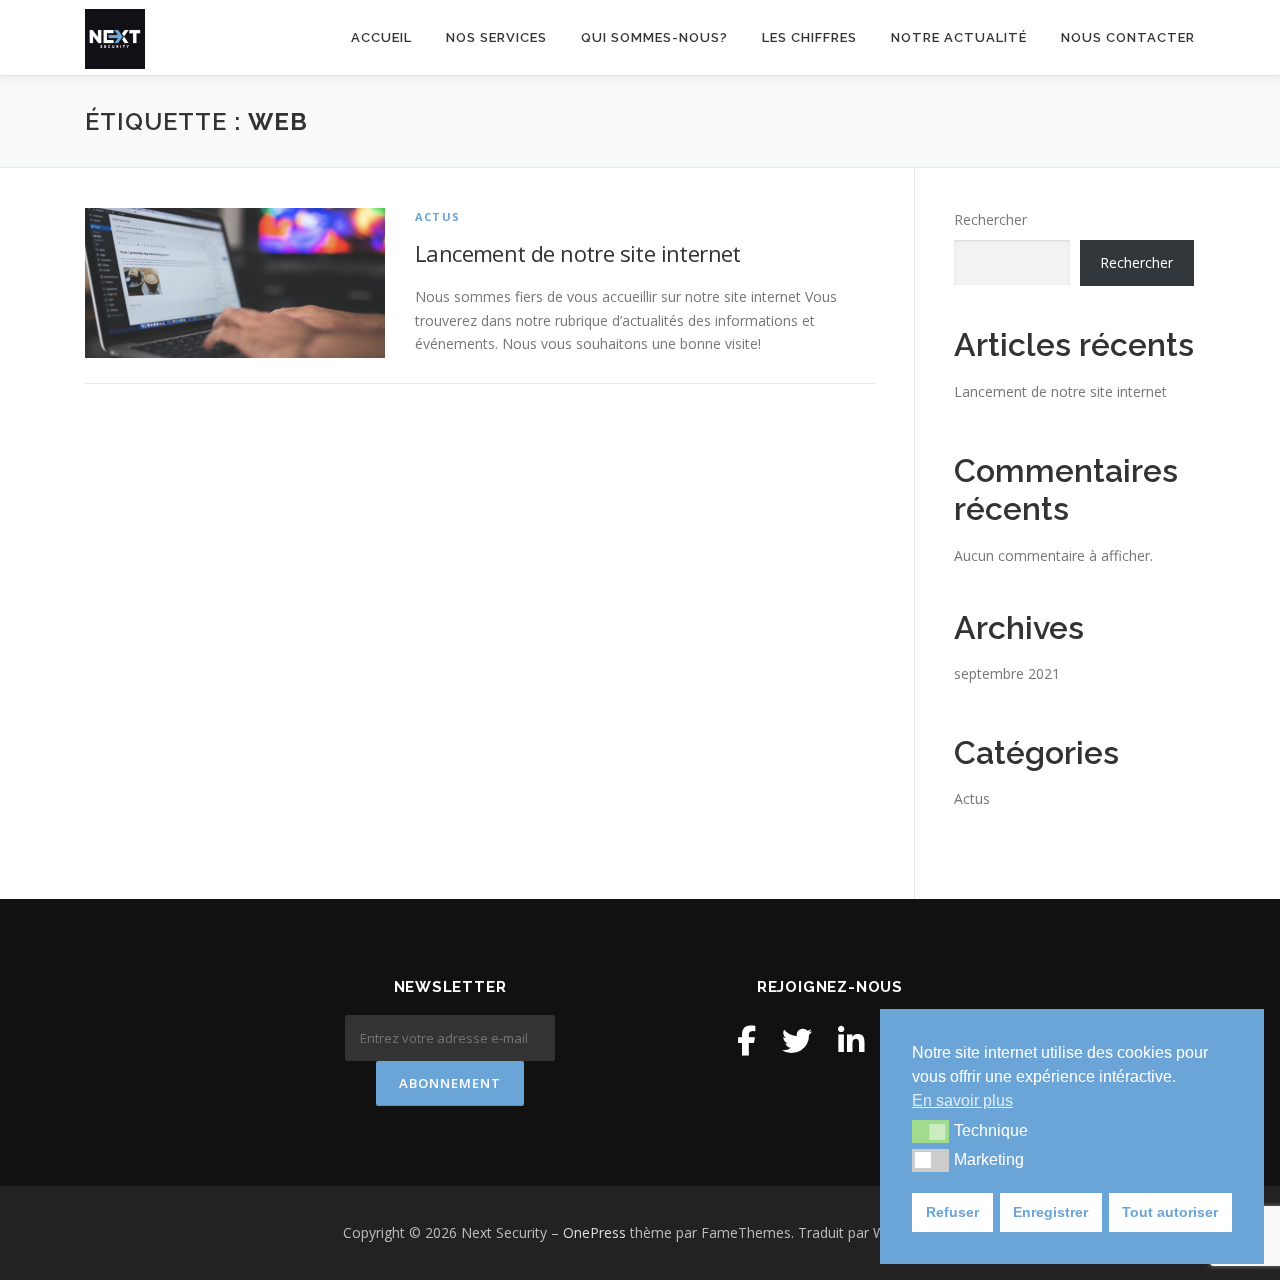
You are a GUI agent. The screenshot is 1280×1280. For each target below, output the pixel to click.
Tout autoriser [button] (1170, 1212)
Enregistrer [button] (1050, 1212)
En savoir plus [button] (962, 1100)
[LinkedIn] (851, 1040)
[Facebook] (746, 1040)
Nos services (496, 37)
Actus (437, 216)
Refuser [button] (952, 1212)
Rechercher (990, 219)
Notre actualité (959, 37)
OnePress (594, 1232)
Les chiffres (809, 37)
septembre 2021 (1007, 673)
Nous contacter (1128, 37)
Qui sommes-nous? (654, 37)
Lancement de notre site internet (578, 253)
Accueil (381, 37)
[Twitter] (797, 1040)
